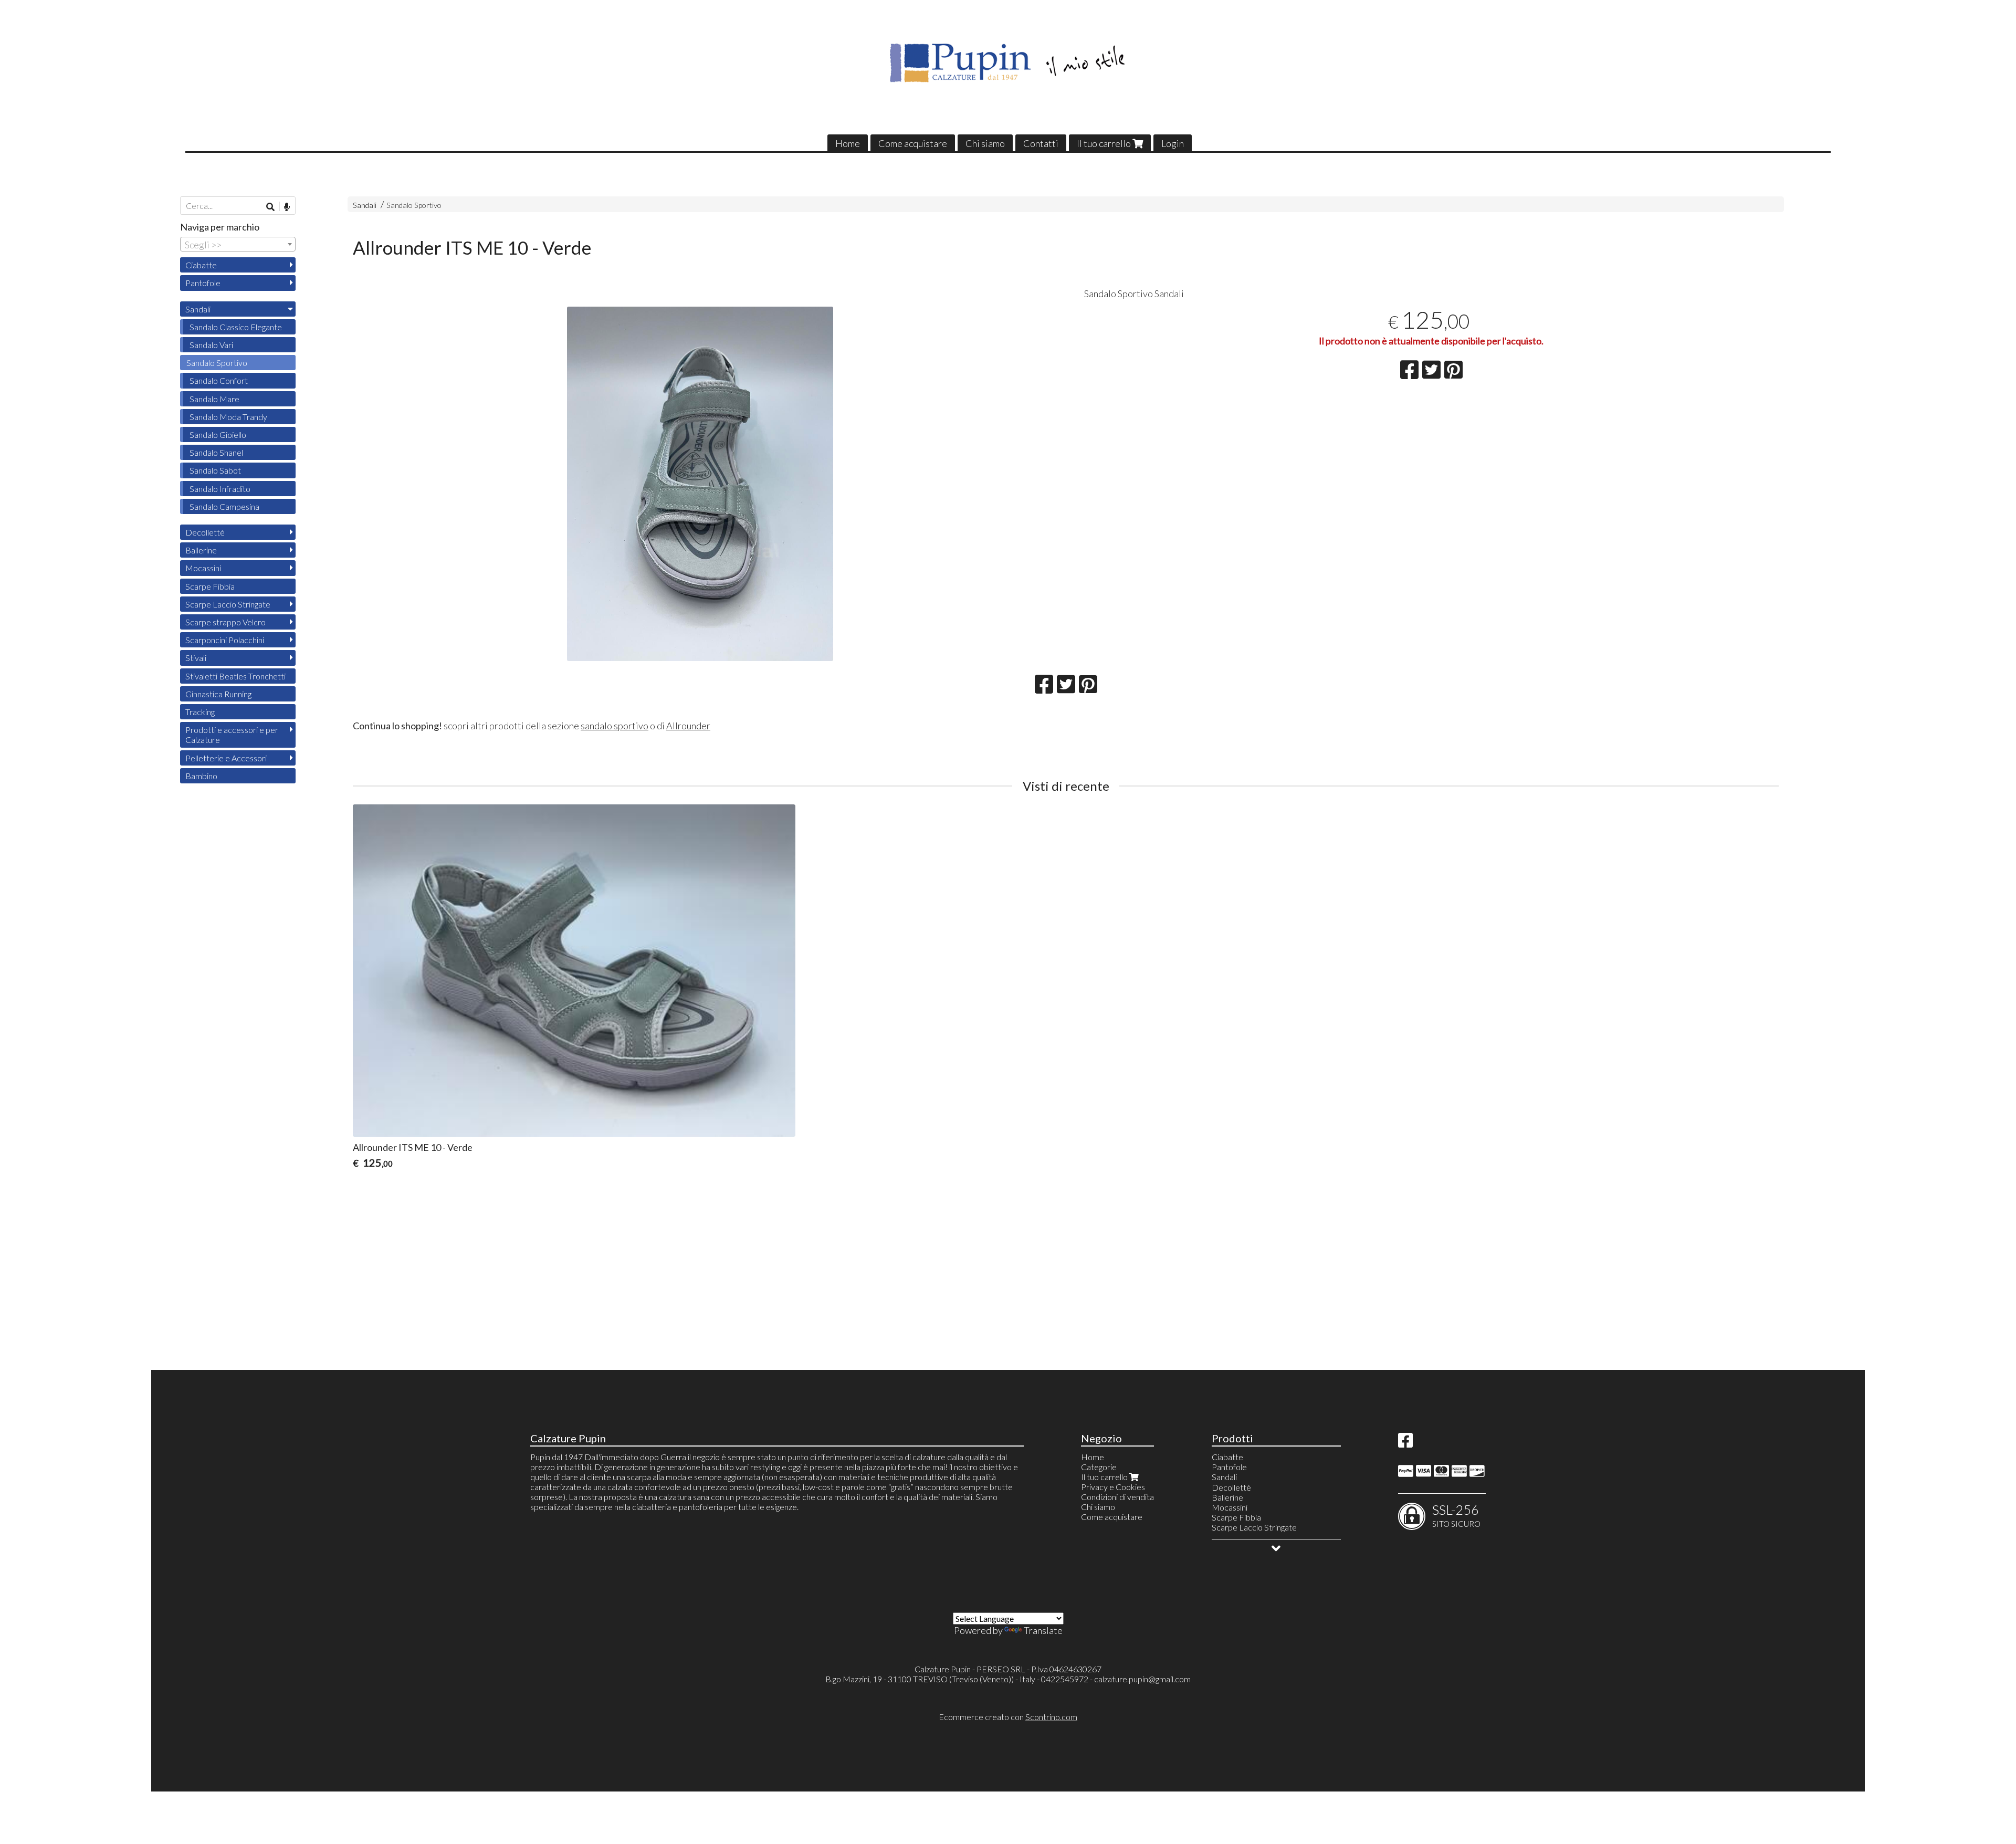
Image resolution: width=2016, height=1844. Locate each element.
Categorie (1099, 1467)
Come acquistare (913, 143)
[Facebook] (1405, 1443)
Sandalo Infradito (220, 489)
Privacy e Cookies (1113, 1487)
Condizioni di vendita (1117, 1497)
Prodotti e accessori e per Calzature (232, 735)
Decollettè (205, 532)
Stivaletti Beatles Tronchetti (235, 676)
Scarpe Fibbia (210, 586)
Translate (1043, 1630)
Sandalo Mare (214, 399)
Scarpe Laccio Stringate (228, 604)
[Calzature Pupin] (1008, 63)
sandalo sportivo (615, 726)
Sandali (365, 205)
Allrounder (688, 726)
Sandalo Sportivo (414, 205)
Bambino (201, 776)
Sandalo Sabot (215, 470)
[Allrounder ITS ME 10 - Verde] (700, 484)
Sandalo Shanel (216, 452)
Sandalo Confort (219, 380)
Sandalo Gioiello (218, 434)
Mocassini (203, 568)
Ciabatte (201, 265)
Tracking (200, 712)
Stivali (196, 658)
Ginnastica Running (218, 694)
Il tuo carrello (1105, 143)
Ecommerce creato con (1008, 1717)
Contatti (1041, 143)
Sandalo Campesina (224, 506)
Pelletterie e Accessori (226, 758)
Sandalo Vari (211, 345)
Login (1173, 143)
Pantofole (203, 283)
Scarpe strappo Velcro (225, 622)
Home (848, 143)
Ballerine (201, 550)
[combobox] (238, 244)
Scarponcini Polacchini (225, 640)
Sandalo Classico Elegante (236, 327)
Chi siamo (985, 143)
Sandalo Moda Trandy (228, 417)
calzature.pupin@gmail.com (1142, 1679)
